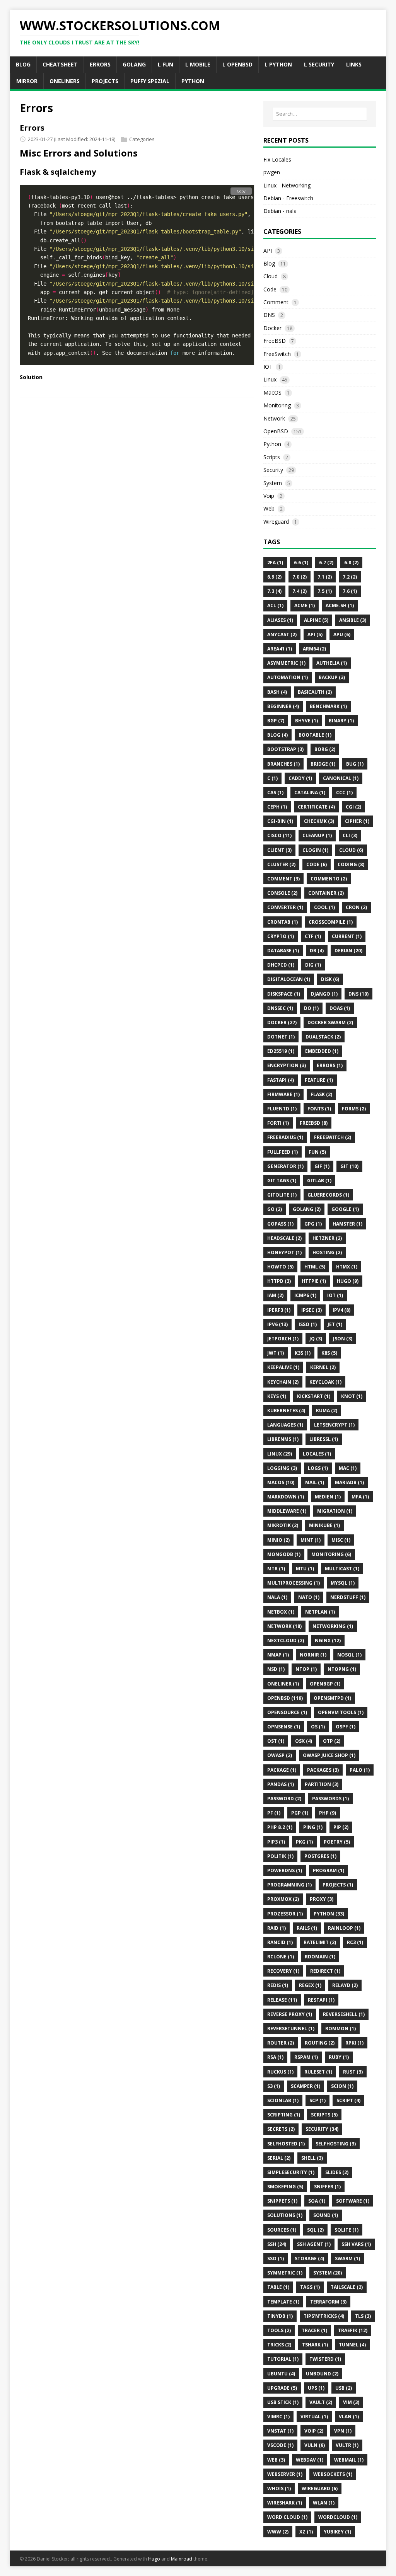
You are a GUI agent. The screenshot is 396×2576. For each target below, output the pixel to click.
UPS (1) (316, 2388)
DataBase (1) (283, 951)
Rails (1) (307, 1928)
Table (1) (278, 2287)
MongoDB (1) (284, 1554)
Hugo (154, 2559)
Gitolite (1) (282, 1195)
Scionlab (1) (283, 2100)
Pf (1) (274, 1813)
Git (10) (349, 1166)
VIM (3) (351, 2402)
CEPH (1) (277, 807)
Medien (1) (328, 1497)
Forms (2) (354, 1109)
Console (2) (282, 893)
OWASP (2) (280, 1755)
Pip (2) (341, 1827)
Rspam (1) (306, 2057)
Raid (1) (277, 1928)
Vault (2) (321, 2402)
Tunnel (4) (352, 2345)
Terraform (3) (328, 2302)
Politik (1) (280, 1856)
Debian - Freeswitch (288, 198)
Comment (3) (283, 879)
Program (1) (329, 1870)
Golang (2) (307, 1209)
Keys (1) (277, 1396)
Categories (142, 139)
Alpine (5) (316, 620)
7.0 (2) (300, 577)
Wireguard (276, 522)
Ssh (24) (277, 2244)
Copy (241, 191)
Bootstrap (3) (285, 749)
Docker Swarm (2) (330, 1022)
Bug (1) (355, 764)
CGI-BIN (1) (280, 821)
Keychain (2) (283, 1382)
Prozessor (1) (285, 1914)
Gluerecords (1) (328, 1195)
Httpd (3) (279, 1281)
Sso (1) (276, 2258)
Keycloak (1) (325, 1382)
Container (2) (326, 893)
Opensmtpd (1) (332, 1698)
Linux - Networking (287, 185)
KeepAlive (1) (283, 1367)
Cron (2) (356, 907)
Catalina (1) (310, 793)
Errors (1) (330, 1065)
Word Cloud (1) (287, 2517)
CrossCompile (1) (331, 922)
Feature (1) (319, 1080)
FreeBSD (275, 341)
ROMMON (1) (341, 2029)
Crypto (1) (281, 936)
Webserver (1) (285, 2474)
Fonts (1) (319, 1109)
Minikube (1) (324, 1525)
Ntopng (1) (342, 1669)
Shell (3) (312, 2158)
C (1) (272, 778)
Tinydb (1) (280, 2316)
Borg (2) (325, 749)
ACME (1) (305, 605)
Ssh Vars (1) (356, 2244)
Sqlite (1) (346, 2230)
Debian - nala (280, 211)
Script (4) (348, 2100)
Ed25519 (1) (281, 1051)
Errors (32, 128)
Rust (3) (353, 2072)
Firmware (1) (283, 1094)
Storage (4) (309, 2258)
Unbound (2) (322, 2374)
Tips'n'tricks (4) (324, 2316)
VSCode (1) (280, 2445)
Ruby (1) (339, 2057)
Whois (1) (279, 2488)
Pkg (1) (304, 1842)
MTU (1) (305, 1569)
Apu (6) (342, 634)
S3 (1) (274, 2086)
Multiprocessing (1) (294, 1583)
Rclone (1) (281, 1957)
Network (274, 418)
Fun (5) (317, 1152)
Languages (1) (285, 1425)
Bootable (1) (315, 735)
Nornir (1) (313, 1655)
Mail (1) (315, 1482)
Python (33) (329, 1914)
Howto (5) (280, 1267)
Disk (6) (330, 979)
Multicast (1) (342, 1569)
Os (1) (318, 1727)
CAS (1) (275, 793)
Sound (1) (326, 2215)
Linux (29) (280, 1454)
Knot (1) (352, 1396)
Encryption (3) (287, 1065)
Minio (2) (278, 1540)
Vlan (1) (349, 2417)
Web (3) (276, 2460)
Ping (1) (313, 1827)
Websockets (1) (333, 2474)
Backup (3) (332, 677)
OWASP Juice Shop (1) (329, 1755)
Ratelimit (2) (320, 1942)
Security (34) (322, 2129)
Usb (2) (344, 2388)
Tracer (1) (314, 2330)
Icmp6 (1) (305, 1295)
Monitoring (277, 405)
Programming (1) (289, 1885)
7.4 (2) (300, 591)
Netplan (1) (320, 1612)
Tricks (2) (279, 2345)
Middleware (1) (287, 1511)
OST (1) (276, 1741)
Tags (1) (310, 2287)
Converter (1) (285, 907)
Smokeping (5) (285, 2187)
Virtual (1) (314, 2417)
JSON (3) (343, 1339)
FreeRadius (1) (285, 1137)
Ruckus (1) (280, 2072)
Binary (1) (341, 721)
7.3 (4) (274, 591)
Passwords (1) (330, 1799)
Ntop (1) (306, 1669)
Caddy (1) (300, 778)
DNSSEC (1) (280, 1008)
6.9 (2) (274, 577)
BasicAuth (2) (315, 692)
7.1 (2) (325, 577)
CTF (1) (313, 936)
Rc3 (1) (355, 1942)
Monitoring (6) (331, 1554)
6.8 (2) (351, 563)
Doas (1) (340, 1008)
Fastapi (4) (281, 1080)
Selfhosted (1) (286, 2144)
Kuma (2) (327, 1411)
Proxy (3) (322, 1899)
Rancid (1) (280, 1942)
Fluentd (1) (282, 1109)
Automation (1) (288, 677)
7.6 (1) (350, 591)
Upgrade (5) (282, 2388)
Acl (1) (275, 605)
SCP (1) (317, 2100)
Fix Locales (277, 159)
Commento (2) (329, 879)
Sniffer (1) (327, 2187)
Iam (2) (275, 1295)
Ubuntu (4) (281, 2374)
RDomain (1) (320, 1957)
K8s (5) (329, 1353)
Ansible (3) (353, 620)
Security (273, 470)
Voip (269, 496)
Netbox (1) (281, 1612)
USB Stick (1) (283, 2402)
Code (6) (317, 864)
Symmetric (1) (285, 2273)
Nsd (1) (276, 1669)
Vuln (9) (315, 2445)
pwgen (272, 172)
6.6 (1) (301, 563)
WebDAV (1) (310, 2460)
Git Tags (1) (282, 1181)
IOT (268, 367)
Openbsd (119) (285, 1698)
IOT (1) (335, 1295)
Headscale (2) (284, 1238)
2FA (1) (275, 563)
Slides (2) (337, 2172)
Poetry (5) (337, 1842)
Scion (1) (342, 2086)
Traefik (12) (353, 2330)
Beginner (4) (283, 706)
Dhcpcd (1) (281, 965)
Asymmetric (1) (286, 663)
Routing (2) (320, 2043)
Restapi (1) (321, 2000)
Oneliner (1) (283, 1684)
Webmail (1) (349, 2460)
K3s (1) (303, 1353)
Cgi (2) (353, 807)
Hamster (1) (347, 1224)
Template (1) (283, 2302)
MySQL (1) (343, 1583)
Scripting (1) (284, 2115)
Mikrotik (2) (283, 1525)
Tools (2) (279, 2330)
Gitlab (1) (319, 1181)
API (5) (315, 634)
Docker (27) (282, 1022)
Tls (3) (363, 2316)
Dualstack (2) (323, 1037)
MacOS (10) (281, 1482)
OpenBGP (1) (325, 1684)
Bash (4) (277, 692)
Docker (272, 328)
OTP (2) (332, 1741)
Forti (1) (278, 1123)
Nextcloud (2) (286, 1640)
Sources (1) (282, 2230)
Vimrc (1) (278, 2417)
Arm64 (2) (314, 649)
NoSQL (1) (349, 1655)
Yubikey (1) (337, 2532)
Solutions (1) (285, 2215)
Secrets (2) (281, 2129)
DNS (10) (358, 994)
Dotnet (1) (281, 1037)
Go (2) (275, 1209)
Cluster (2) (281, 864)
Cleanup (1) (317, 835)
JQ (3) (316, 1339)
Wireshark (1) (285, 2503)
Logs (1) (318, 1468)
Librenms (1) (283, 1439)
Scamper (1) (306, 2086)
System (273, 483)
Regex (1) (310, 1985)
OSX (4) (304, 1741)
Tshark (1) (315, 2345)
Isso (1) (308, 1324)
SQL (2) (315, 2230)
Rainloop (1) (344, 1928)
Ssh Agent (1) (314, 2244)
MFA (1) (360, 1497)
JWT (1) (276, 1353)
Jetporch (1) (283, 1339)
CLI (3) (350, 835)
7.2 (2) (350, 577)
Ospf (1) (346, 1727)
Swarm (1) (347, 2258)
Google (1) (345, 1209)
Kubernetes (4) (286, 1411)
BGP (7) (276, 721)
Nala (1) (277, 1597)
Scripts (272, 457)
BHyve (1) (306, 721)
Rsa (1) (275, 2057)
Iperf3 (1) (279, 1310)
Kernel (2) (323, 1367)
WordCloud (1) (338, 2517)
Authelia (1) (332, 663)
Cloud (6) (351, 850)
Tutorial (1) (283, 2359)
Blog (269, 263)
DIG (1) (313, 965)
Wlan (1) (324, 2503)
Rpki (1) (354, 2043)
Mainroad (182, 2559)
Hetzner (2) (327, 1238)
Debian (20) (348, 951)
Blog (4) (277, 735)
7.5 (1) (325, 591)
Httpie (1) (314, 1281)
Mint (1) (311, 1540)
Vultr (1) (347, 2445)
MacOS (272, 392)
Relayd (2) (345, 1985)
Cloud (271, 276)
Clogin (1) (315, 850)
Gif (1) (322, 1166)
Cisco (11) (279, 835)
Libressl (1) (324, 1439)
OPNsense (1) (284, 1727)
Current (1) (347, 936)
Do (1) (311, 1008)
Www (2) (278, 2532)
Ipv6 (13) (277, 1324)
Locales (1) (317, 1454)
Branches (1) (283, 764)
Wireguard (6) (320, 2488)
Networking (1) (333, 1626)
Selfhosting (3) (336, 2144)
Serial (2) (279, 2158)
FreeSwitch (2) (333, 1137)
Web (269, 508)
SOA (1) (317, 2201)
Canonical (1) (341, 778)
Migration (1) (335, 1511)
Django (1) (324, 994)
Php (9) (328, 1813)
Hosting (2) (327, 1252)
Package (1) (282, 1770)
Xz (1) (306, 2532)
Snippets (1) (282, 2201)
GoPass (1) (280, 1224)
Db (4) (317, 951)
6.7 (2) (326, 563)
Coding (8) (351, 864)
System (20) (328, 2273)
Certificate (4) (316, 807)
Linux (270, 379)
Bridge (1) (323, 764)
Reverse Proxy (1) (290, 2014)
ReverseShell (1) (344, 2014)
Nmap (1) (278, 1655)
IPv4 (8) (341, 1310)
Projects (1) (338, 1885)
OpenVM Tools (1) (341, 1712)
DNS (269, 315)
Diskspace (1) (284, 994)
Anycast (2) (282, 634)
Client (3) (279, 850)
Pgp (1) (300, 1813)
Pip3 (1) (276, 1842)
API (268, 251)
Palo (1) (360, 1770)
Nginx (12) (328, 1640)
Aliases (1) (280, 620)
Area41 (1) (280, 649)
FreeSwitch (277, 354)
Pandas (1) (281, 1784)
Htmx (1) (347, 1267)
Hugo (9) (348, 1281)
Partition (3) (322, 1784)
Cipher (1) (357, 821)
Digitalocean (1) (289, 979)
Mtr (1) (276, 1569)
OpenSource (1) (287, 1712)
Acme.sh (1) (340, 605)
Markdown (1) (286, 1497)
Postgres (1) (320, 1856)
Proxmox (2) (283, 1899)
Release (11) (282, 2000)
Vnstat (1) (280, 2431)
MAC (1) (348, 1468)
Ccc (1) (344, 793)
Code (270, 289)
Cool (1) (324, 907)
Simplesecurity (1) (291, 2172)
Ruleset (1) (318, 2072)
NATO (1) (309, 1597)
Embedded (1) (322, 1051)
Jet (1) (335, 1324)
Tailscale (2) (347, 2287)
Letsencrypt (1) (334, 1425)
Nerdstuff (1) (348, 1597)
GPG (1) (313, 1224)
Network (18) (284, 1626)
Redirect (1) (325, 1971)
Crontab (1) (282, 922)
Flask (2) (321, 1094)
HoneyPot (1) (284, 1252)
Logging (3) (282, 1468)
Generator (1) (285, 1166)
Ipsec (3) (312, 1310)
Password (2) (284, 1799)
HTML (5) (315, 1267)
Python (272, 444)
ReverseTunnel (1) (291, 2029)
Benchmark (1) (328, 706)
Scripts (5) (324, 2115)
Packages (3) (323, 1770)
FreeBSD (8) (314, 1123)
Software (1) (353, 2201)
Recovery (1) (283, 1971)
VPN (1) (343, 2431)
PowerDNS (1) (285, 1870)
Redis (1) (278, 1985)
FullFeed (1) (282, 1152)
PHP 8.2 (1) (280, 1827)
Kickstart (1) (314, 1396)
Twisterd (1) (325, 2359)
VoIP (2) (314, 2431)
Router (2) (281, 2043)
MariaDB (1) (349, 1482)
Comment (276, 302)
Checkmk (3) (319, 821)
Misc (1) (341, 1540)
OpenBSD (276, 431)
